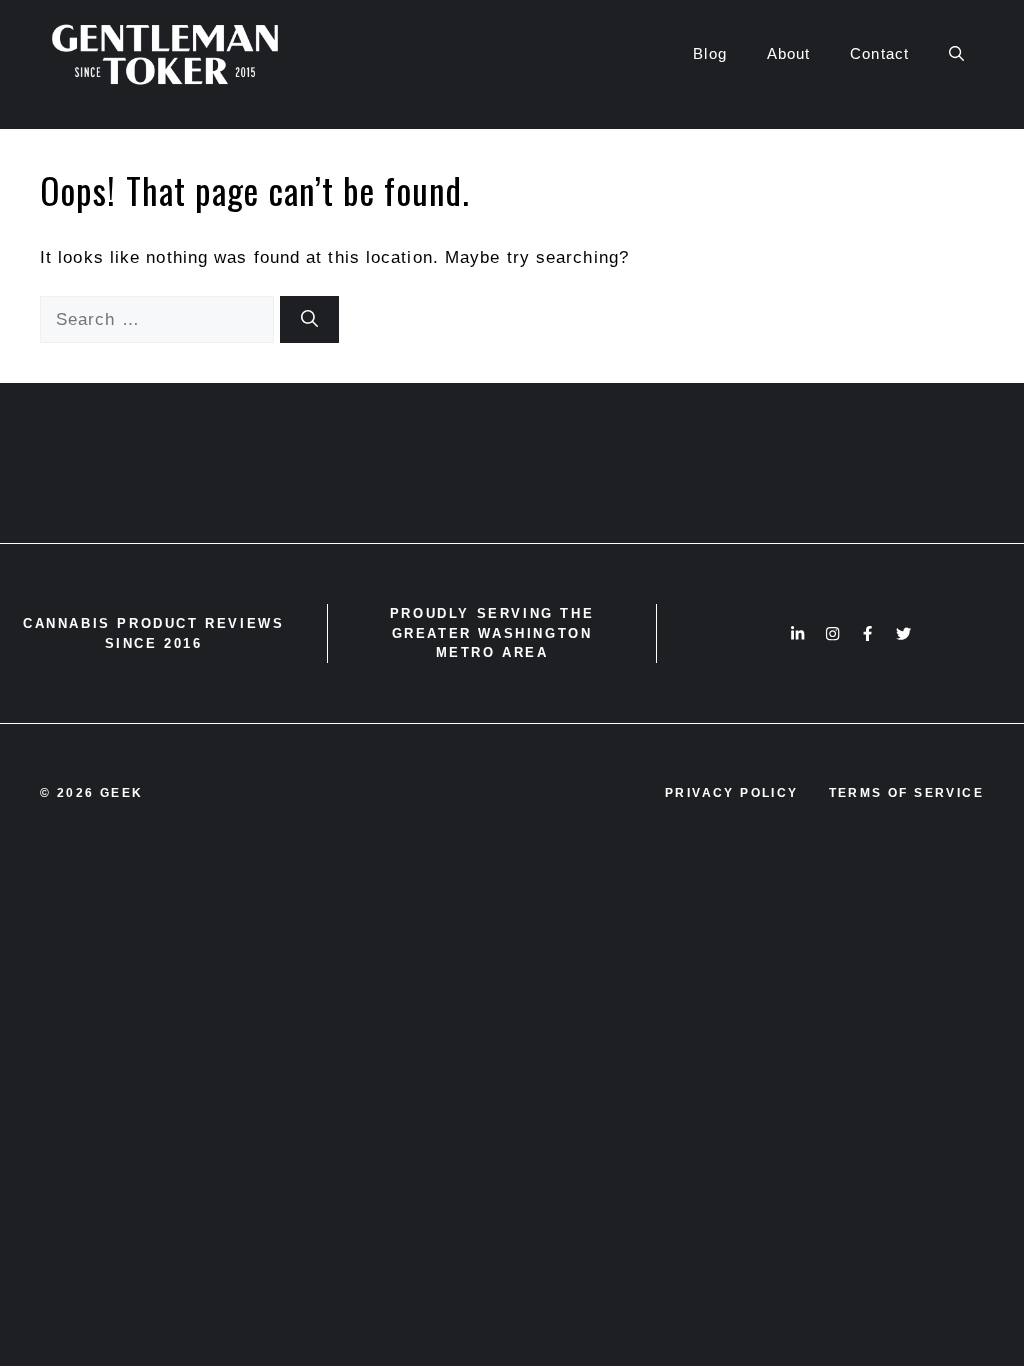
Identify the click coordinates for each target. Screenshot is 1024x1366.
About (789, 53)
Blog (709, 53)
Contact (879, 53)
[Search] (309, 320)
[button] (956, 54)
